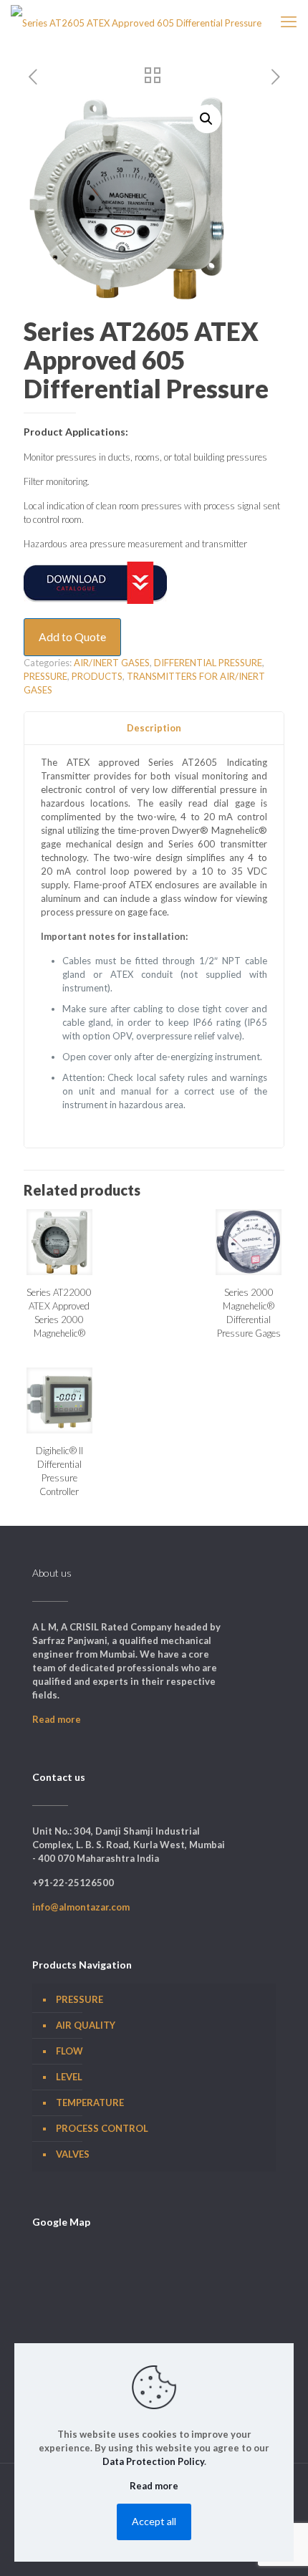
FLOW (69, 2051)
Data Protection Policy (153, 2461)
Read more (57, 1719)
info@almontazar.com (81, 1907)
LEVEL (69, 2077)
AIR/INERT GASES (112, 663)
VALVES (73, 2154)
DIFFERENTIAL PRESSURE (208, 663)
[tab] (154, 728)
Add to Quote (72, 637)
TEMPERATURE (90, 2102)
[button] (207, 119)
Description (154, 728)
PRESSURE (45, 676)
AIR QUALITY (86, 2025)
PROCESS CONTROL (102, 2128)
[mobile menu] (289, 21)
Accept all (154, 2521)
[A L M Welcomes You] (136, 21)
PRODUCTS (97, 676)
